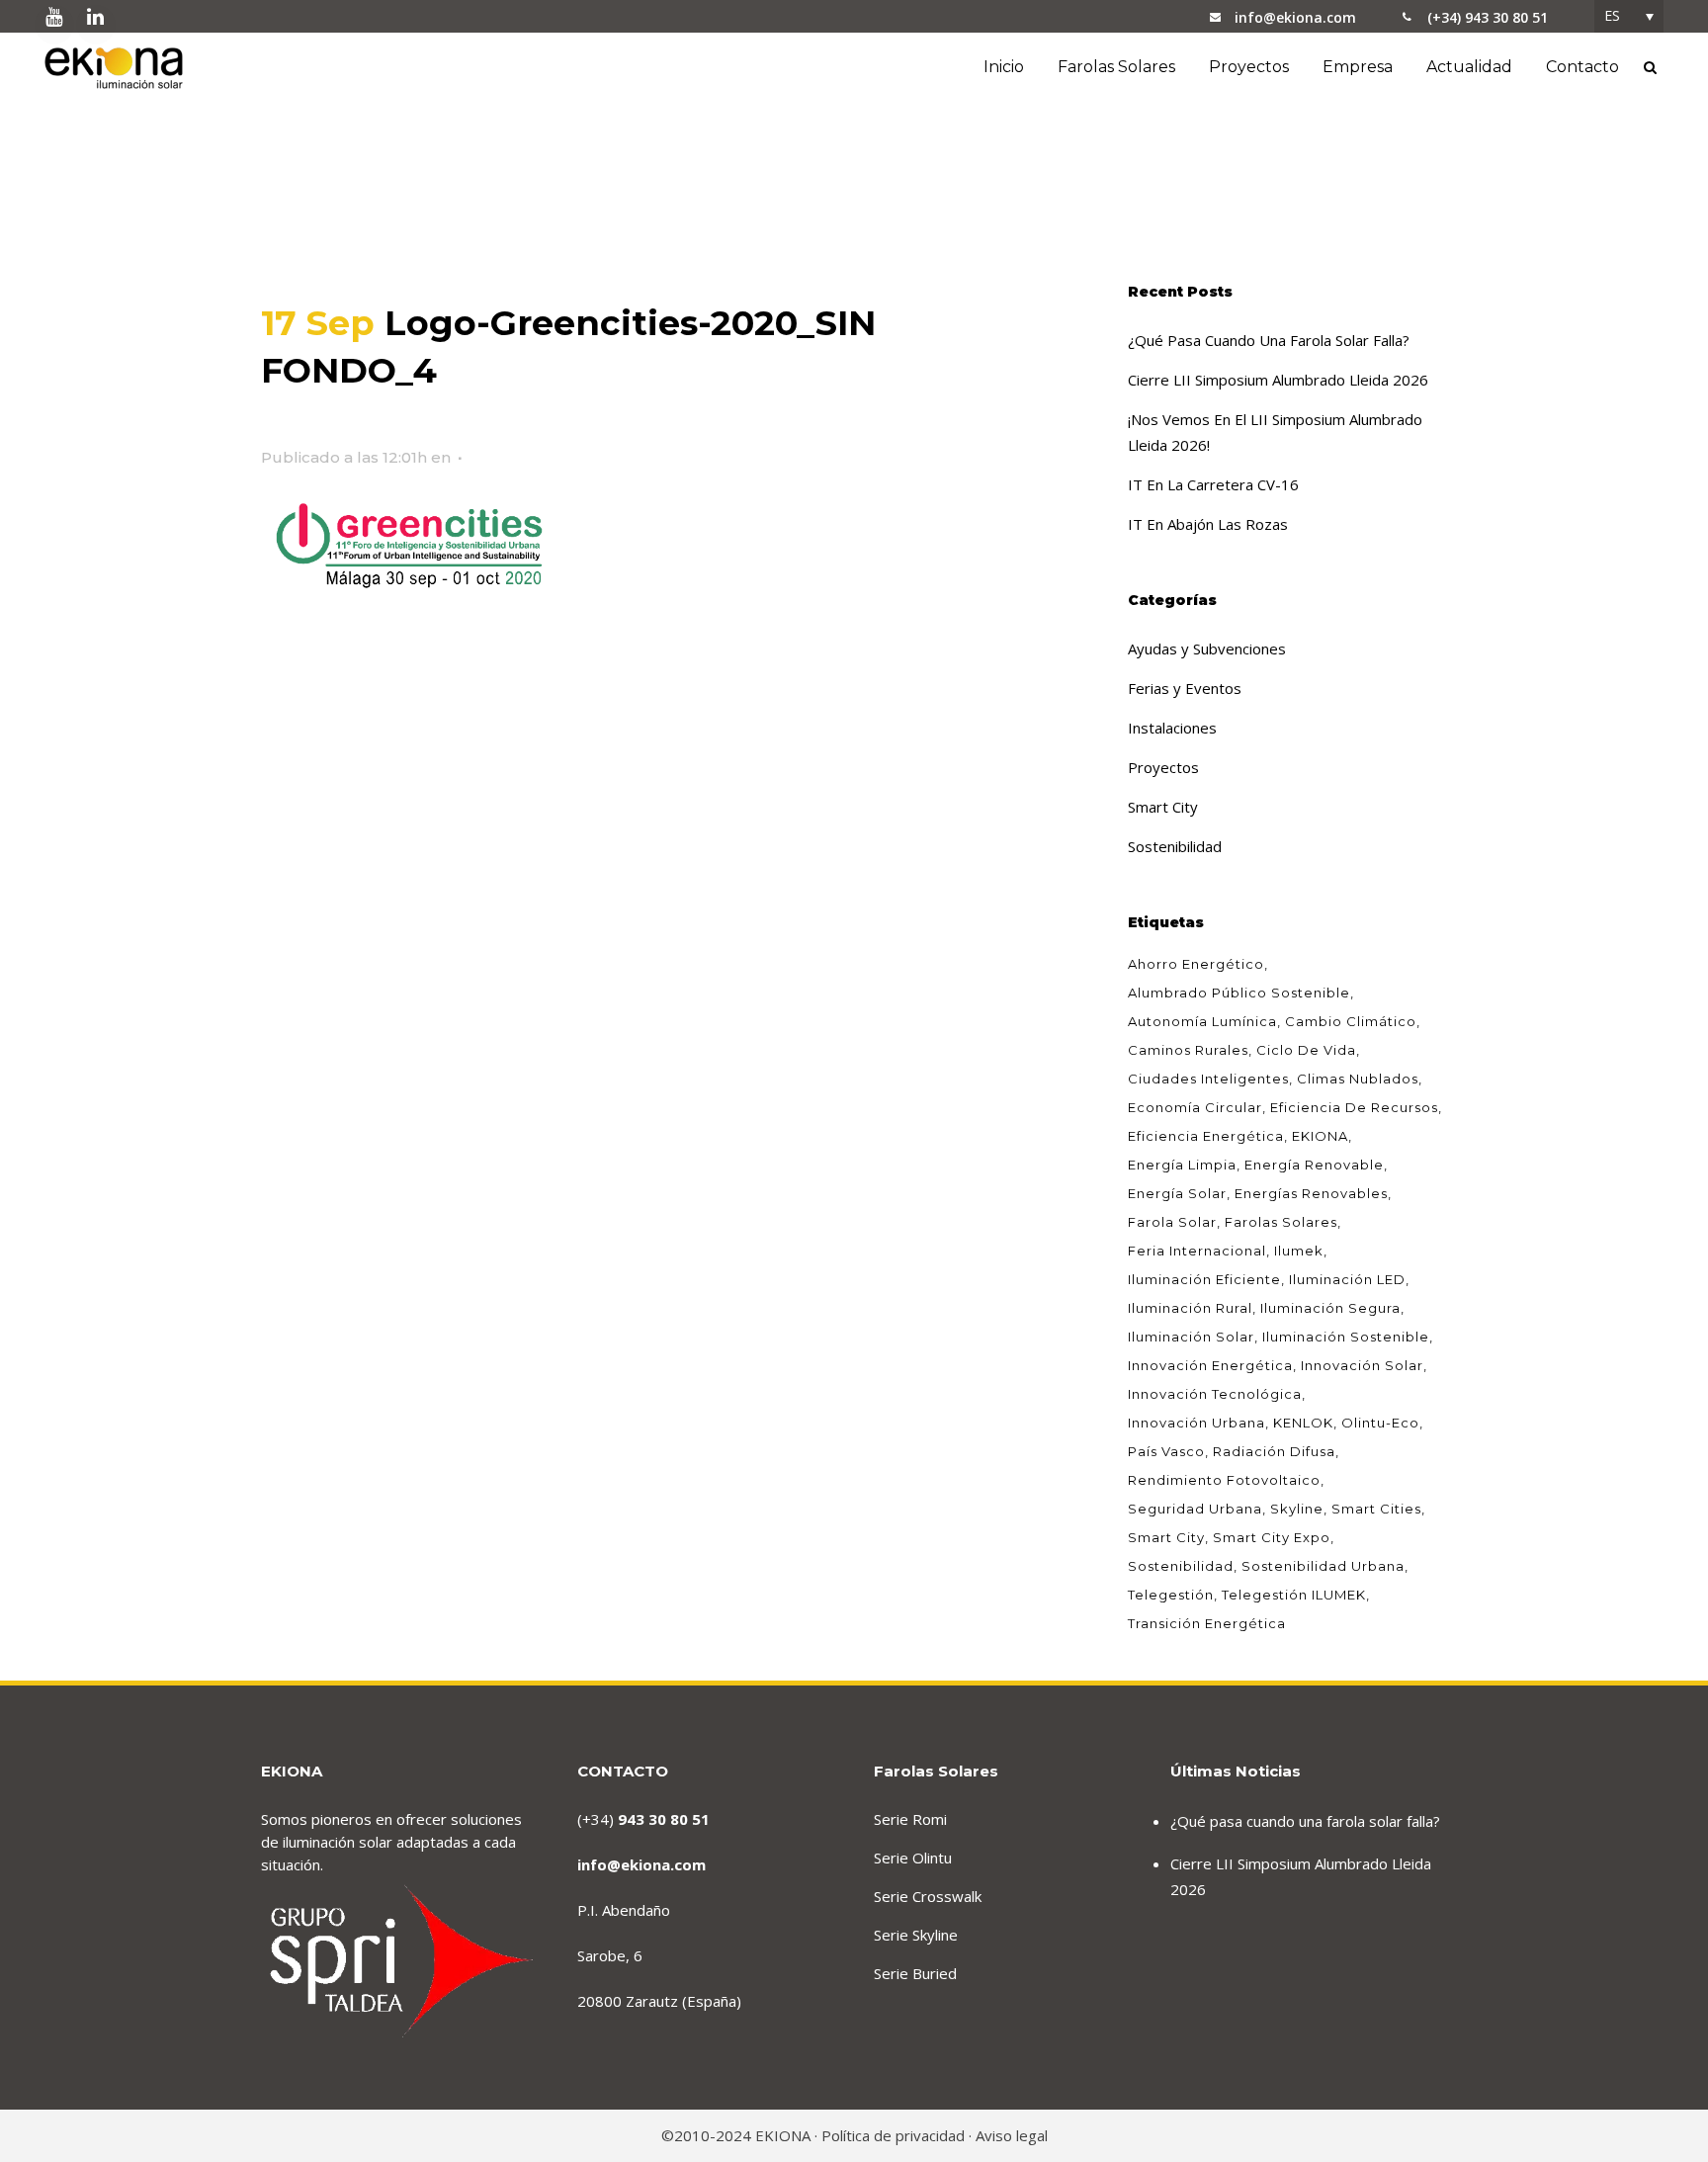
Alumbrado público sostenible (1239, 993)
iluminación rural (1190, 1308)
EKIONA (1320, 1136)
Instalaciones (1172, 728)
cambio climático (1351, 1021)
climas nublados (1358, 1079)
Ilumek (1299, 1251)
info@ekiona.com (1295, 17)
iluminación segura (1330, 1308)
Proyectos (1163, 767)
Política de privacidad (893, 2135)
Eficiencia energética (1206, 1136)
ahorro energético (1196, 964)
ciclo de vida (1306, 1050)
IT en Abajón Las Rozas (1208, 524)
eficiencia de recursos (1354, 1107)
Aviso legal (1012, 2135)
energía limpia (1182, 1165)
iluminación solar (1191, 1337)
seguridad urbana (1195, 1509)
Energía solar (1177, 1193)
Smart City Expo (1272, 1537)
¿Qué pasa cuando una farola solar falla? (1269, 340)
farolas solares (1281, 1222)
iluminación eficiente (1204, 1279)
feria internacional (1197, 1251)
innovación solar (1362, 1365)
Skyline (1297, 1509)
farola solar (1172, 1222)
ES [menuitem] (1612, 15)
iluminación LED (1347, 1279)
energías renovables (1311, 1193)
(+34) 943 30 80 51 (1488, 17)
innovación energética (1210, 1365)
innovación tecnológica (1215, 1394)
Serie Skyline (916, 1935)
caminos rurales (1188, 1050)
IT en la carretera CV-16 (1213, 484)
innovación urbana (1196, 1423)
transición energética (1207, 1623)
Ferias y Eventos (1185, 688)
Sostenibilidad (1175, 846)
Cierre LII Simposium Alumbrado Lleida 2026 (1278, 380)
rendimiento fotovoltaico (1224, 1480)
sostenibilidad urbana (1323, 1566)
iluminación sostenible (1346, 1337)
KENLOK (1303, 1423)
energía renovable (1314, 1165)
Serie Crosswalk (928, 1896)
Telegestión (1171, 1595)
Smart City (1163, 807)
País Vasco (1166, 1451)
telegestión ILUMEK (1294, 1595)
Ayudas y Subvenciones (1207, 649)
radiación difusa (1274, 1451)
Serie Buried (915, 1973)
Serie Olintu (913, 1858)
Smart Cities (1376, 1509)
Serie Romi (910, 1819)
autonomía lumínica (1202, 1021)
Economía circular (1195, 1107)
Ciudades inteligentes (1208, 1079)
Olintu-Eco (1380, 1423)
